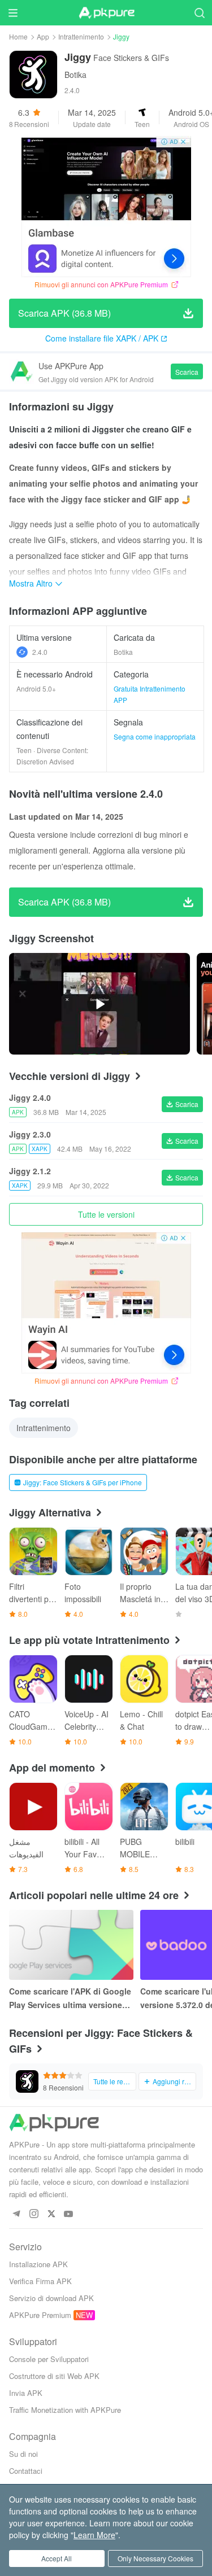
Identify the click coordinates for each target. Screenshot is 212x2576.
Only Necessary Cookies (155, 2558)
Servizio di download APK (51, 2298)
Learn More (94, 2535)
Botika (75, 75)
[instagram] (34, 2214)
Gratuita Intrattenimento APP (150, 694)
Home (18, 36)
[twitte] (51, 2214)
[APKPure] (106, 13)
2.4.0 (40, 652)
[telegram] (16, 2214)
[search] (199, 13)
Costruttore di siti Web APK (54, 2376)
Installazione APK (38, 2264)
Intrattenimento (81, 36)
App (43, 36)
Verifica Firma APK (40, 2281)
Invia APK (26, 2393)
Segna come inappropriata (155, 736)
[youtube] (69, 2214)
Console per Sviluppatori (49, 2359)
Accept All (57, 2558)
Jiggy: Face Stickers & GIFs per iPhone (83, 1482)
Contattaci (26, 2471)
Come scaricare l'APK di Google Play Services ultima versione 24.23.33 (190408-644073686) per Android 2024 (70, 1998)
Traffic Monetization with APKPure (65, 2410)
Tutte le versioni (106, 1214)
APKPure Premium (40, 2315)
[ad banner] (106, 207)
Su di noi (23, 2454)
